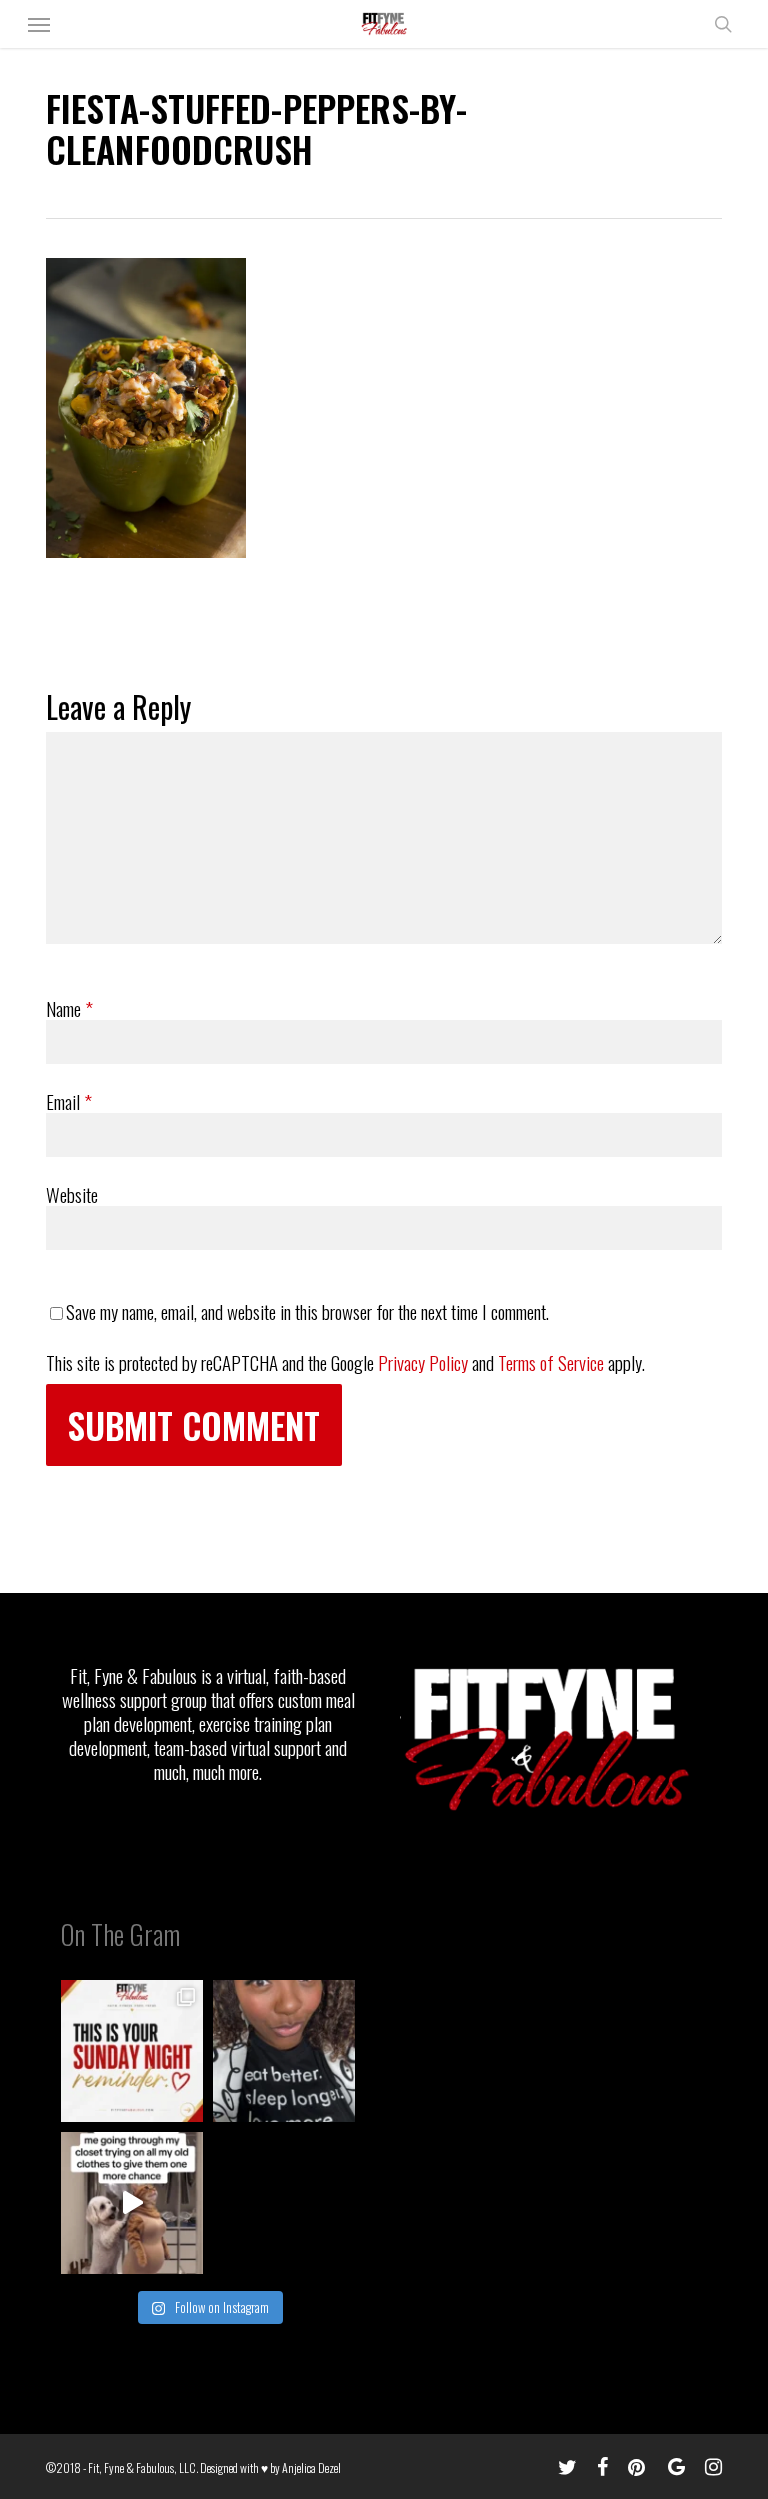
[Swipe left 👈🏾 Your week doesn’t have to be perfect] (132, 2051)
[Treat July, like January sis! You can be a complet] (132, 2203)
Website (72, 1194)
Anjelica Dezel (311, 2467)
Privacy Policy (423, 1362)
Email (69, 1101)
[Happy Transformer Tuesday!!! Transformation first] (284, 2051)
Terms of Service (551, 1362)
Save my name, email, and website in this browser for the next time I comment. (307, 1311)
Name (69, 1008)
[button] (39, 24)
